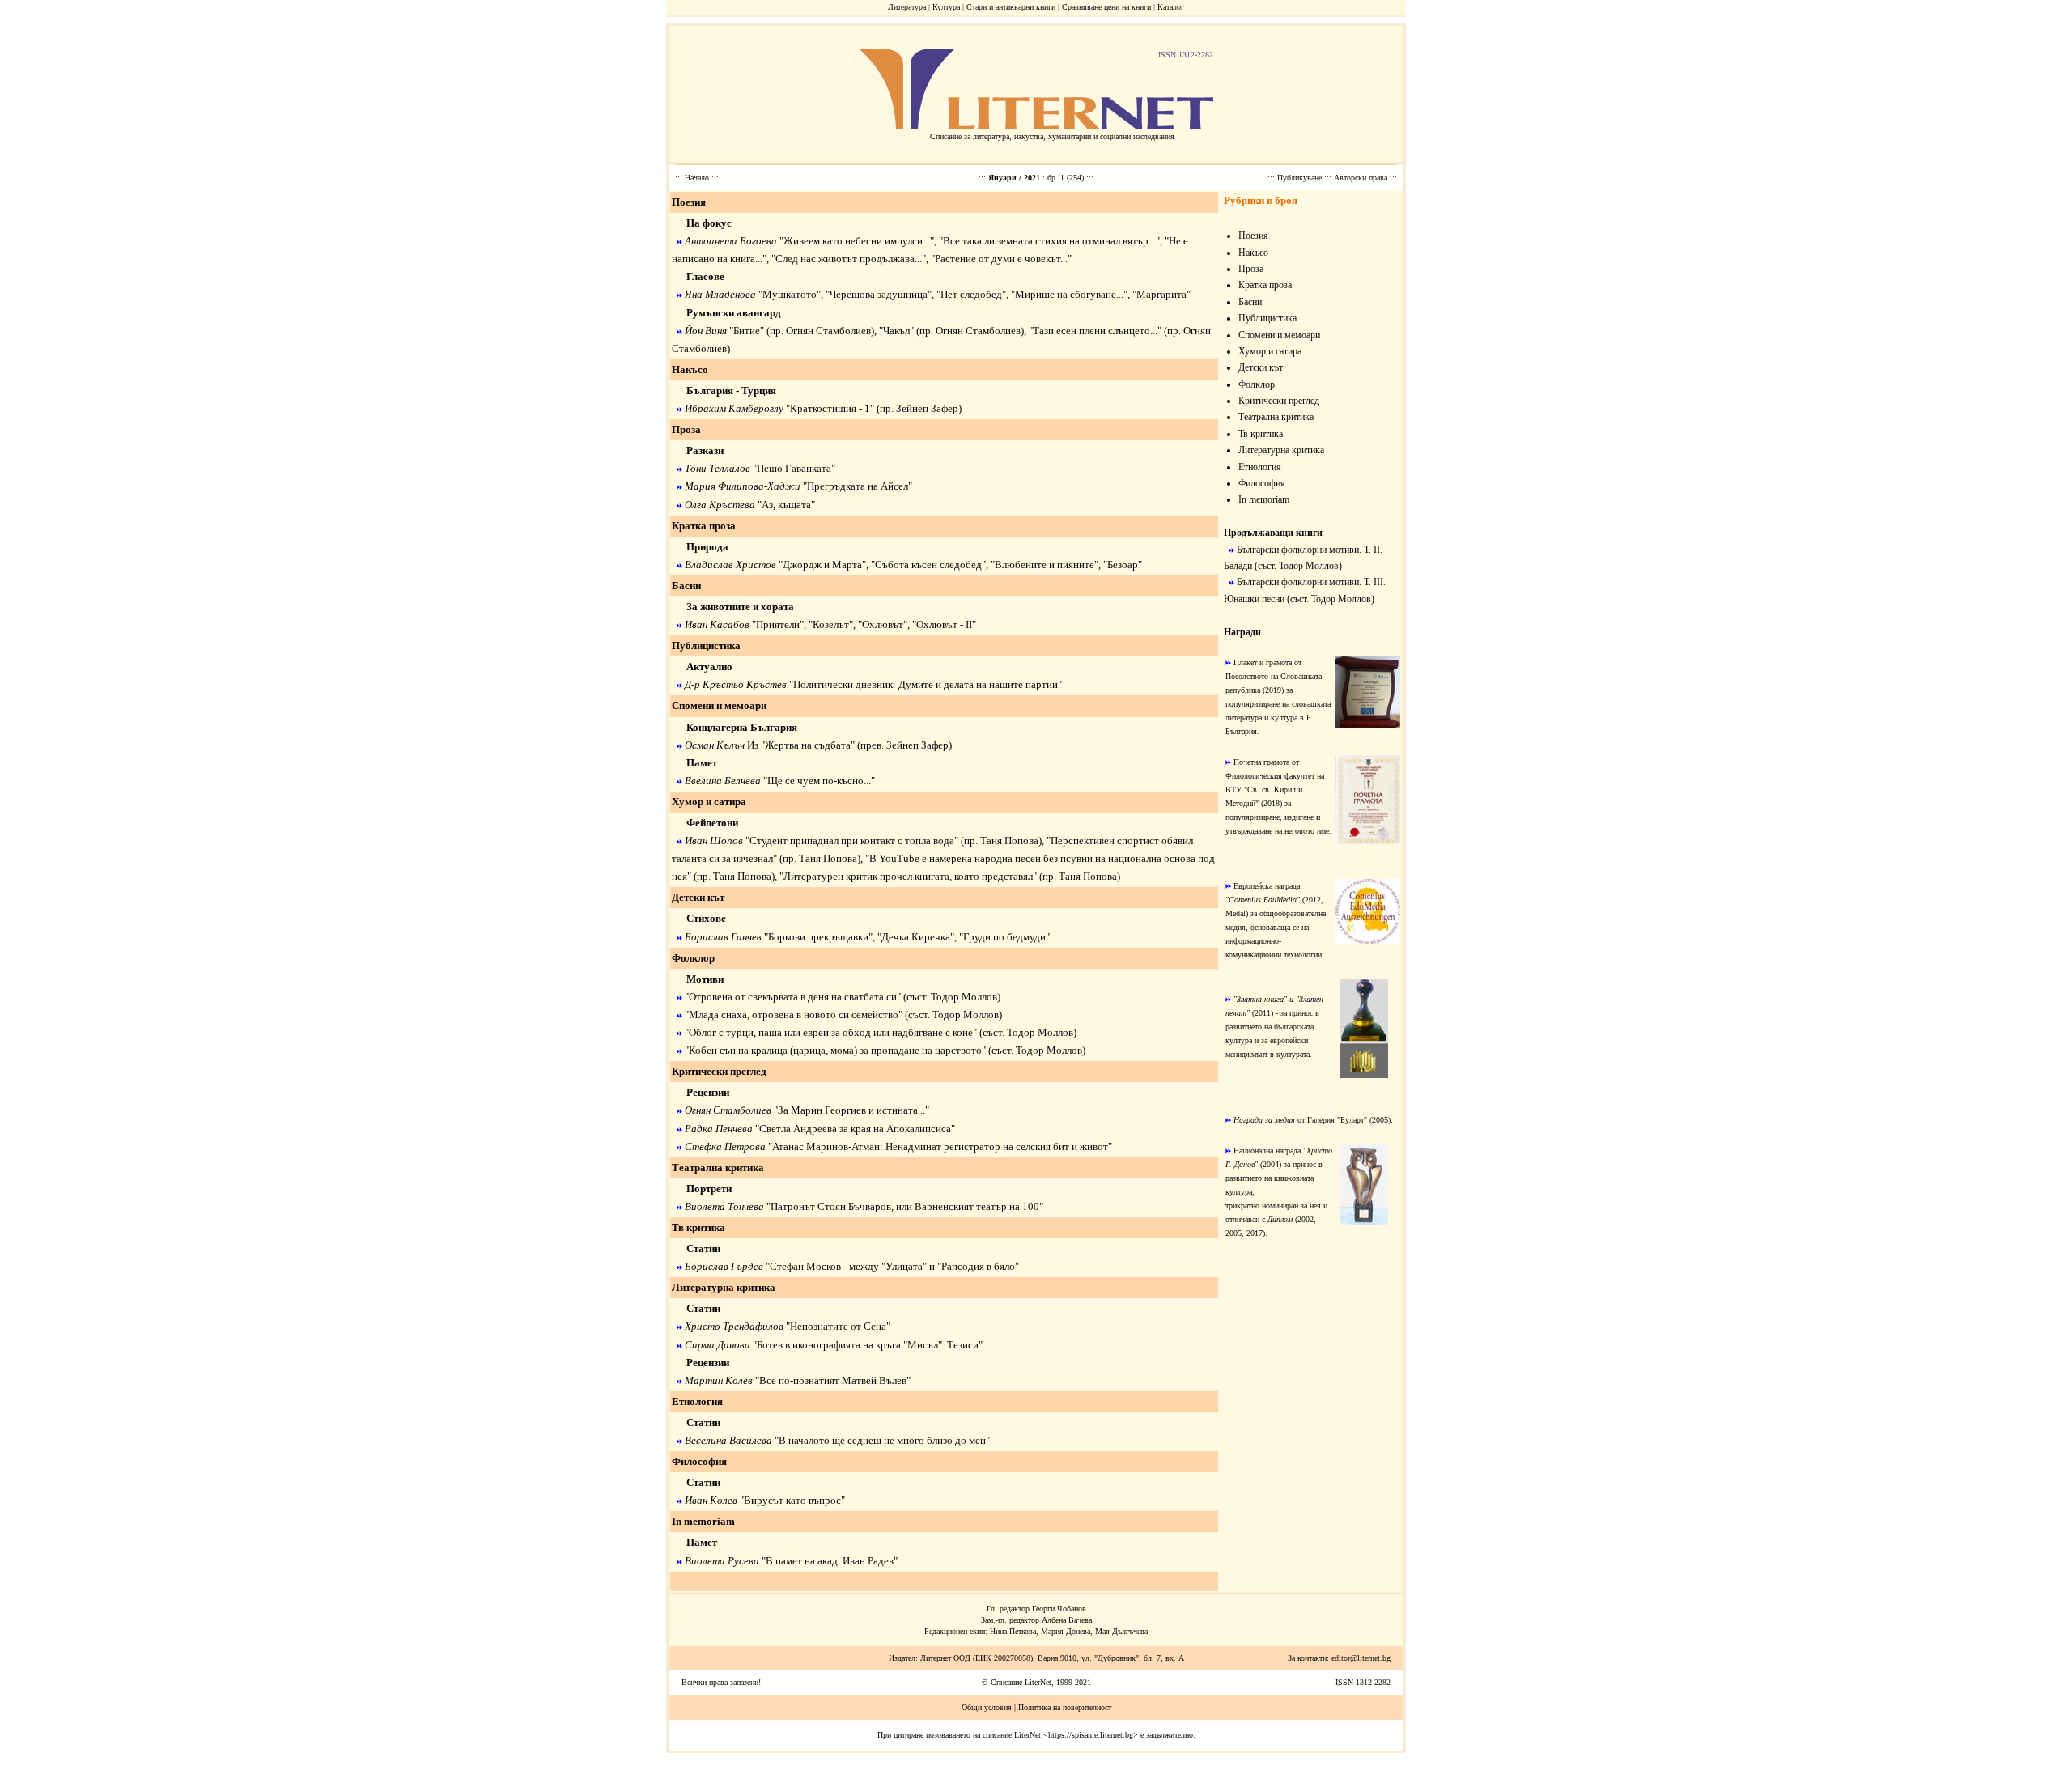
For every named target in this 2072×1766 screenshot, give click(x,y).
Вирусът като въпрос (792, 1500)
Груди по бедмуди (1004, 937)
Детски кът (698, 897)
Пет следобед (971, 294)
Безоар (1123, 565)
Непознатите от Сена (838, 1326)
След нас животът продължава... (849, 259)
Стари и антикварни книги (1011, 7)
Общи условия (987, 1707)
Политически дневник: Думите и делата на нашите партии (926, 684)
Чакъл (896, 331)
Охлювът (883, 624)
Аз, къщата (786, 505)
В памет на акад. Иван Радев (830, 1561)
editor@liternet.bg (1361, 1658)
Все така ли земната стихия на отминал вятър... (1049, 241)
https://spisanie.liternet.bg (1091, 1735)
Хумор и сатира (709, 802)
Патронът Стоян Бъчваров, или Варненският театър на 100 (905, 1206)
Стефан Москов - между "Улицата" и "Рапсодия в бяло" (894, 1266)
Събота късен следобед (928, 565)
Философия (699, 1461)
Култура (946, 7)
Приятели (778, 624)
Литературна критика (724, 1287)
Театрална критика (718, 1167)
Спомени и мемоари (719, 705)
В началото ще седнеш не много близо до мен (882, 1440)
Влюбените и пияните (1044, 565)
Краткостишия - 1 (830, 408)
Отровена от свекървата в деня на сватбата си (793, 997)
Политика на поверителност (1065, 1707)
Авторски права (1362, 178)
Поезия (689, 202)
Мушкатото (790, 294)
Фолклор (693, 958)
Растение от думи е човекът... (1001, 259)
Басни (686, 586)
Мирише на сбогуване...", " (1076, 294)
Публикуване (1301, 178)
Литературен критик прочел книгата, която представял (908, 876)
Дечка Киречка (916, 937)
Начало (698, 178)
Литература (907, 7)
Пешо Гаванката (794, 468)
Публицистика (706, 645)
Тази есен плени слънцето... (1095, 331)
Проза (686, 429)
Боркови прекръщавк (815, 937)
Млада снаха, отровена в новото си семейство (794, 1015)
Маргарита (1161, 294)
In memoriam (703, 1521)
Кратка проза (704, 526)
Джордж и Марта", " (829, 565)
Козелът (831, 624)
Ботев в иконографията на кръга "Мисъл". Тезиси (868, 1345)
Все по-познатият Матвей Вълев (833, 1380)
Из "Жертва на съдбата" (800, 745)
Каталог (1171, 7)
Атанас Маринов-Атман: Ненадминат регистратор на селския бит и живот (940, 1146)
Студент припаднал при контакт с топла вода (852, 841)
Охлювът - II (944, 624)
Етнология (697, 1401)
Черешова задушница (879, 294)
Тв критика (698, 1227)
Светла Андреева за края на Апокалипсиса (855, 1129)
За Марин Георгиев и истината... (851, 1110)
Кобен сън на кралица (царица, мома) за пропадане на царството (835, 1050)
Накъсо (690, 369)
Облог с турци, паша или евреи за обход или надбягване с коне (831, 1032)
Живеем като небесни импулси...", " (863, 241)
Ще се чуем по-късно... (819, 781)
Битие (747, 331)
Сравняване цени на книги (1106, 7)
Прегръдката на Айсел (858, 486)
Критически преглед (719, 1071)
